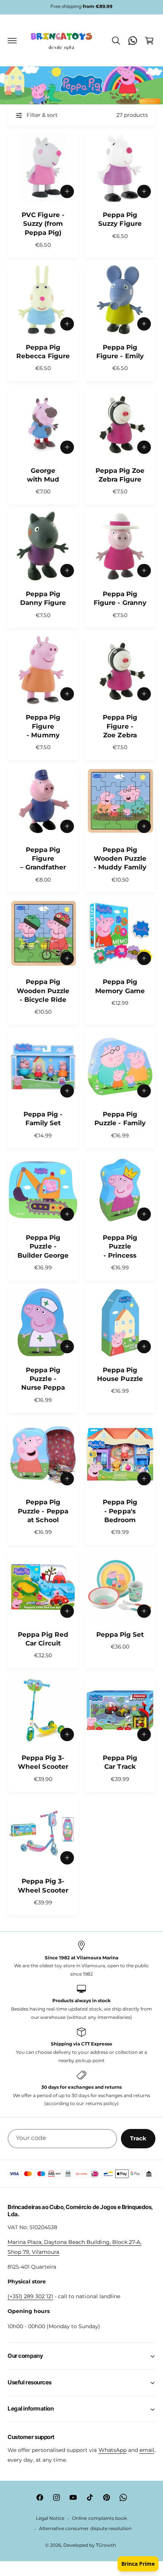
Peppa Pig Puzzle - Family (120, 1119)
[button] (12, 41)
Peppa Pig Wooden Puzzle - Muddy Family (120, 859)
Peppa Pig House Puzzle (120, 1374)
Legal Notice (50, 2518)
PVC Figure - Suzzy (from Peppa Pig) (43, 224)
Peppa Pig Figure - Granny (120, 598)
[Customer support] (133, 41)
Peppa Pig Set (120, 1634)
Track (138, 2138)
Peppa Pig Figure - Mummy (43, 726)
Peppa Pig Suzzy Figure (120, 219)
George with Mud (43, 475)
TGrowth (106, 2545)
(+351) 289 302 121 (30, 2296)
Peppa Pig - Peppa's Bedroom (120, 1511)
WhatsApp (113, 2450)
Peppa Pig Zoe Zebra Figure (120, 475)
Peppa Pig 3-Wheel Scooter (43, 1762)
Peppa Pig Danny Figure (43, 598)
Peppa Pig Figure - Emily (120, 352)
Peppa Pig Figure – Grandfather (43, 859)
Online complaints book (99, 2518)
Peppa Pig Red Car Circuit (43, 1639)
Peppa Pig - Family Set (43, 1119)
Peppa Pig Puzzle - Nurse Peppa (43, 1379)
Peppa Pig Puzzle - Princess (120, 1246)
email (147, 2450)
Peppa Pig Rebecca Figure (43, 352)
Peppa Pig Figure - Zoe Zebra (120, 726)
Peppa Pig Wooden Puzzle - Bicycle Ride (43, 991)
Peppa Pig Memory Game (120, 986)
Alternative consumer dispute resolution (85, 2529)
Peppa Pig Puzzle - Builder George (43, 1246)
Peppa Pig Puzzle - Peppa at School (43, 1511)
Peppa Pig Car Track (120, 1762)
